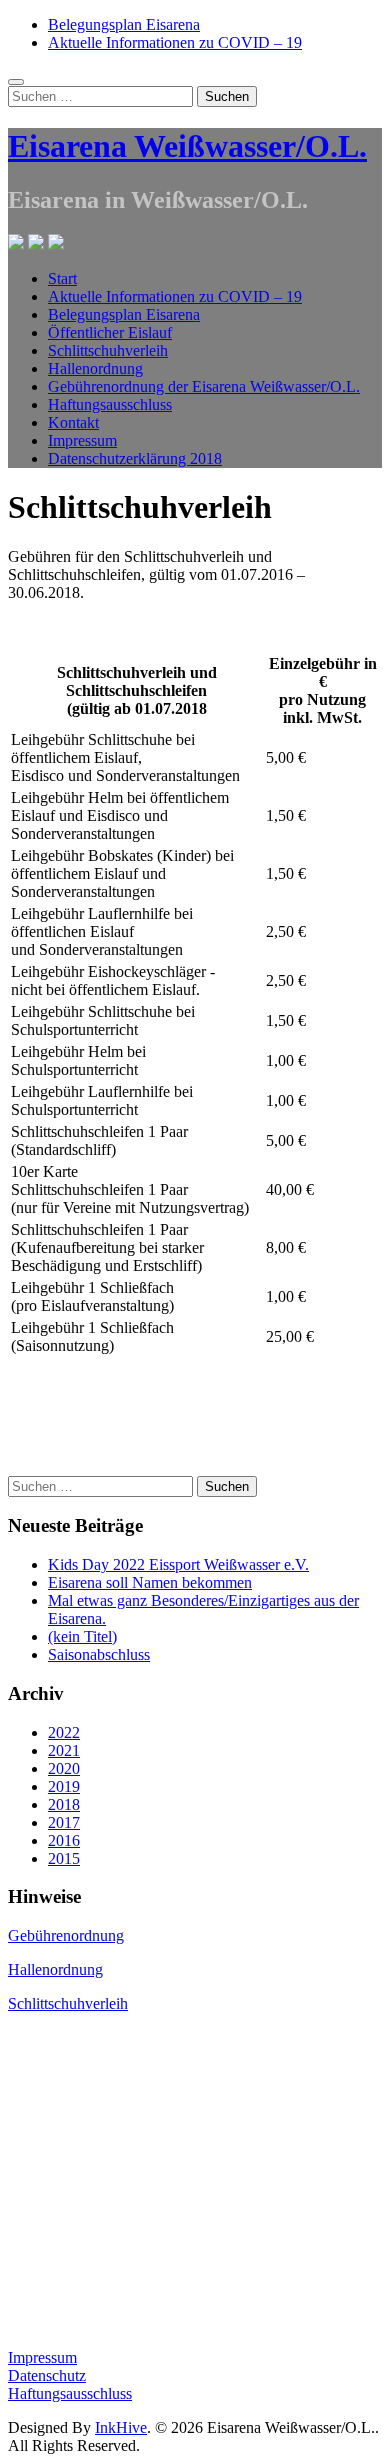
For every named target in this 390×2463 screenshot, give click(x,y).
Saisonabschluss (99, 1654)
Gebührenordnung (66, 1935)
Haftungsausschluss (110, 404)
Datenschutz (47, 2375)
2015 (64, 1858)
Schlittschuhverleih (108, 350)
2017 (64, 1822)
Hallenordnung (95, 368)
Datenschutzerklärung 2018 (135, 458)
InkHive (121, 2427)
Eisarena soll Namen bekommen (150, 1582)
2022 (64, 1732)
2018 (64, 1804)
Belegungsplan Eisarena (124, 24)
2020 (64, 1768)
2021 (64, 1750)
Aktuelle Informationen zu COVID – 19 (175, 42)
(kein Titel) (82, 1636)
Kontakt (73, 422)
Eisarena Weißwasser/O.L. (187, 146)
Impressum (82, 440)
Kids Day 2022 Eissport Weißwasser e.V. (178, 1564)
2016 (64, 1840)
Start (62, 278)
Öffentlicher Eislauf (110, 332)
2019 (64, 1786)
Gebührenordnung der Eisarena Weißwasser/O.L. (204, 386)
